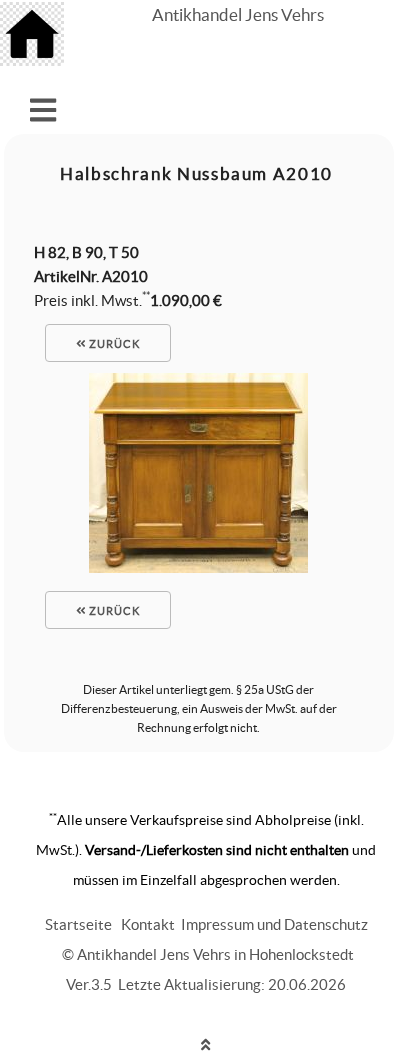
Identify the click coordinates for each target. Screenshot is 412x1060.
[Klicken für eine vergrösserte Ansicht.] (198, 567)
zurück (113, 344)
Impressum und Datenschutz (274, 924)
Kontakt (148, 924)
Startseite (78, 924)
